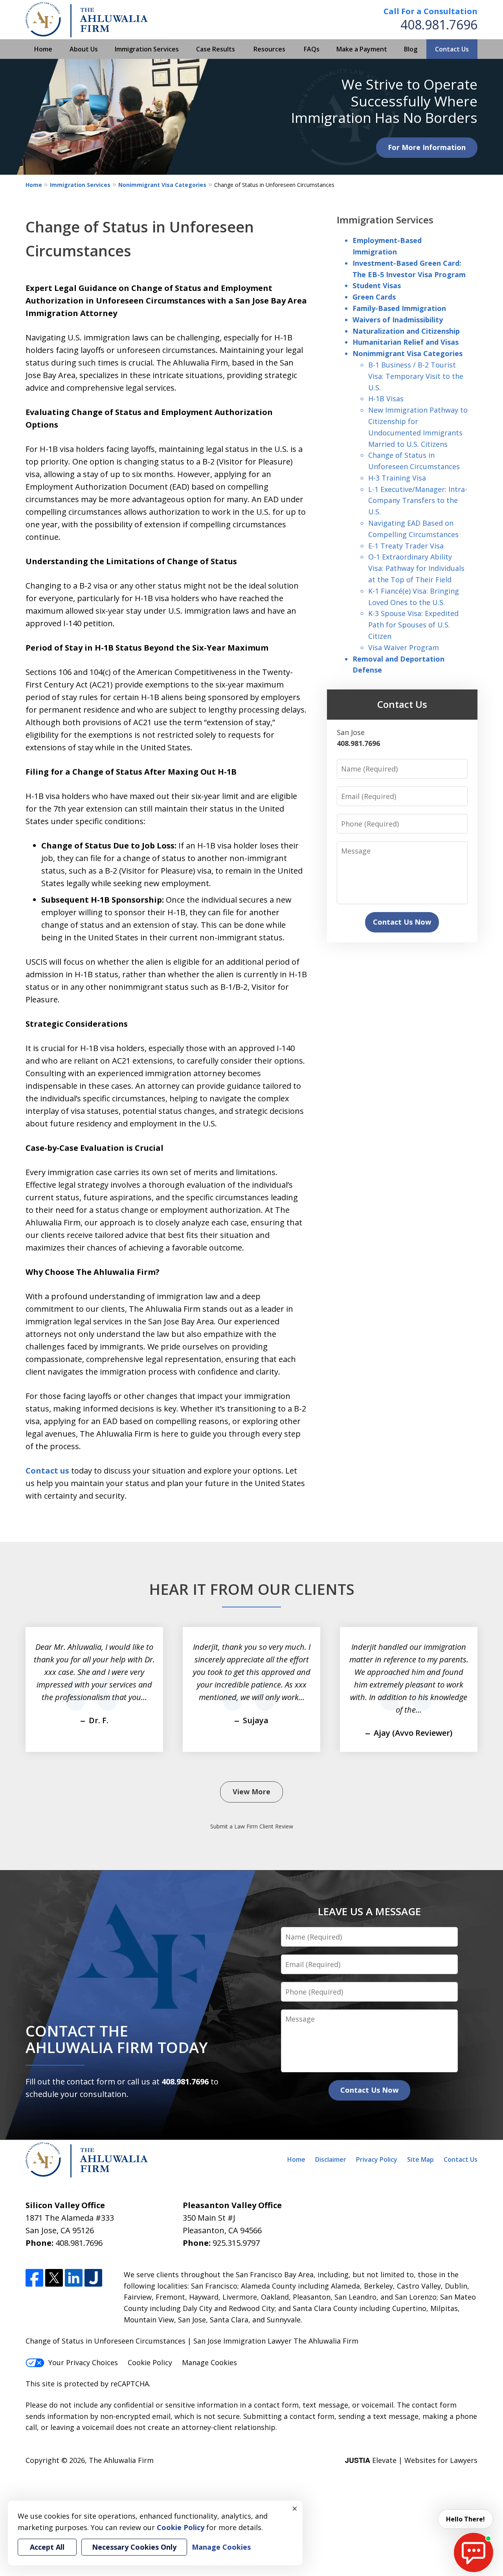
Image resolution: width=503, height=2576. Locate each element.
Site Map (420, 2159)
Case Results (216, 49)
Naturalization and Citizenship (406, 331)
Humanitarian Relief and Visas (406, 342)
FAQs (312, 49)
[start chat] (474, 2552)
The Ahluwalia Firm (121, 2460)
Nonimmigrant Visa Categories (162, 185)
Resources (269, 49)
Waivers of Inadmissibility (398, 320)
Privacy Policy (377, 2159)
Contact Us (452, 49)
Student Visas (377, 285)
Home (43, 49)
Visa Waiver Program (404, 647)
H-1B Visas (386, 399)
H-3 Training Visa (397, 478)
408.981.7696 (439, 25)
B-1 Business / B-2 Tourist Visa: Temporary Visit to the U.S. (416, 376)
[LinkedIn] (74, 2278)
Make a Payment (362, 49)
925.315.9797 (236, 2243)
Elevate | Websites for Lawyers (411, 2460)
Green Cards (374, 297)
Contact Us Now (402, 922)
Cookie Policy (150, 2362)
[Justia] (93, 2278)
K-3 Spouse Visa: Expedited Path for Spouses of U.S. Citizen (413, 625)
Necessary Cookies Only (134, 2547)
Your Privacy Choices (83, 2362)
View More (251, 1792)
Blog (411, 49)
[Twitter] (54, 2278)
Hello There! (465, 2519)
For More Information (427, 147)
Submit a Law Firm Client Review (252, 1826)
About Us (84, 49)
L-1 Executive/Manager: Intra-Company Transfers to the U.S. (418, 501)
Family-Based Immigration (399, 308)
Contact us (47, 1471)
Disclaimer (331, 2159)
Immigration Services (147, 49)
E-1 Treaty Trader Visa (406, 546)
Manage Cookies (209, 2362)
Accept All (47, 2547)
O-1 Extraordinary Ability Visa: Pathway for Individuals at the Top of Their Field (416, 568)
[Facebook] (34, 2278)
